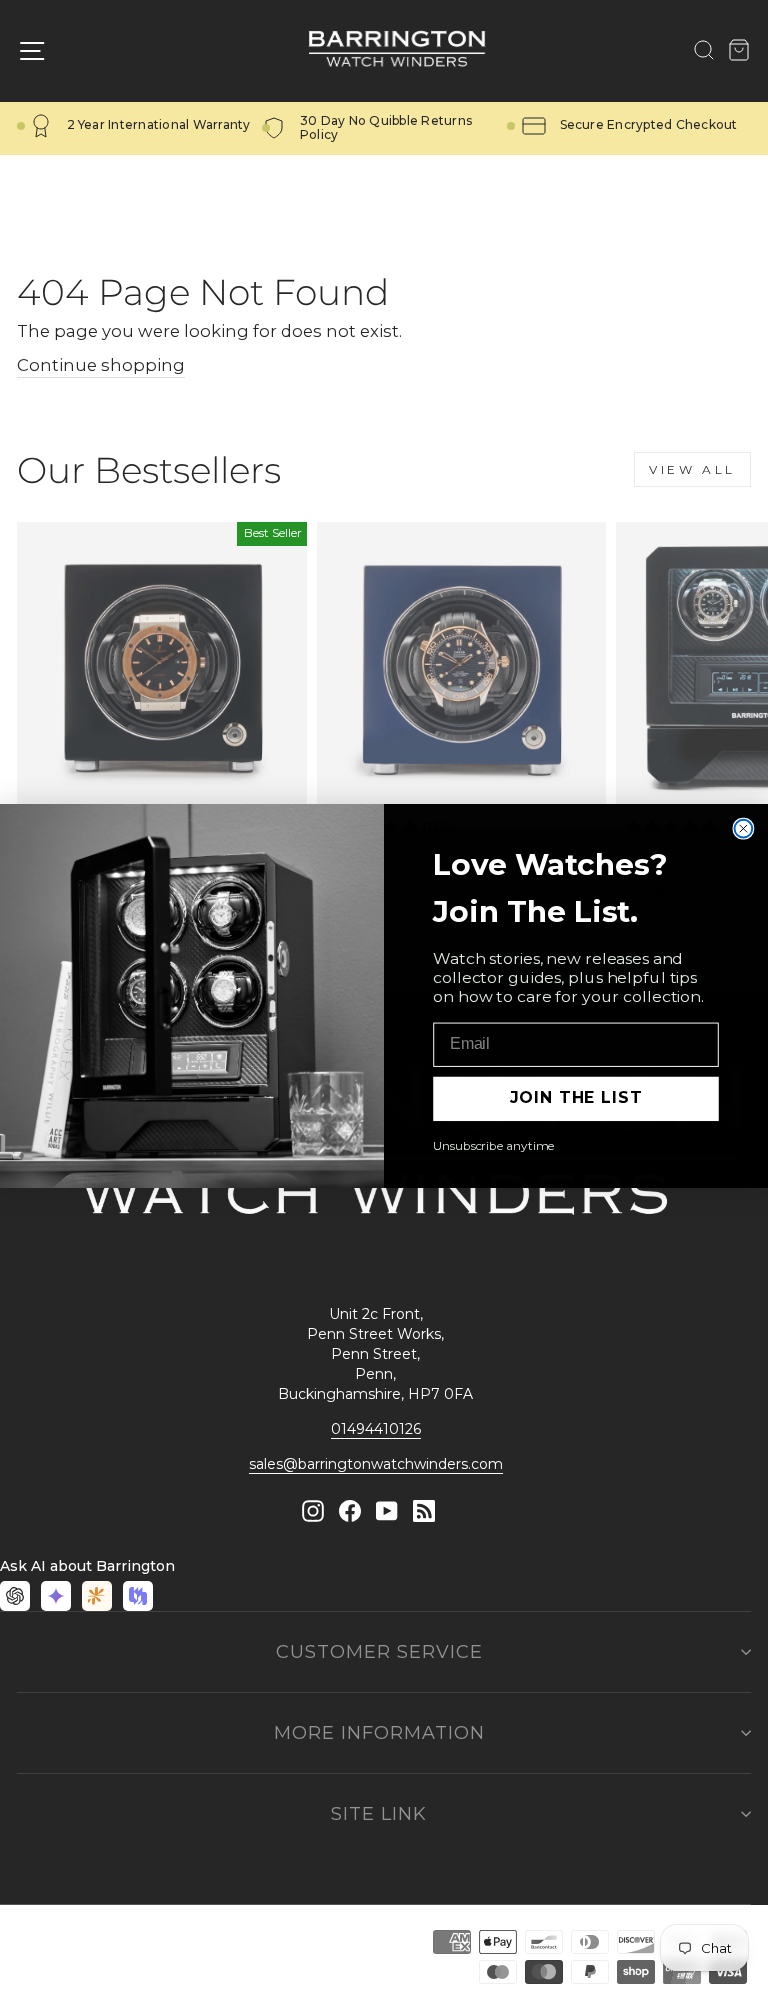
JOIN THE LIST (576, 1097)
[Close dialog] (744, 828)
